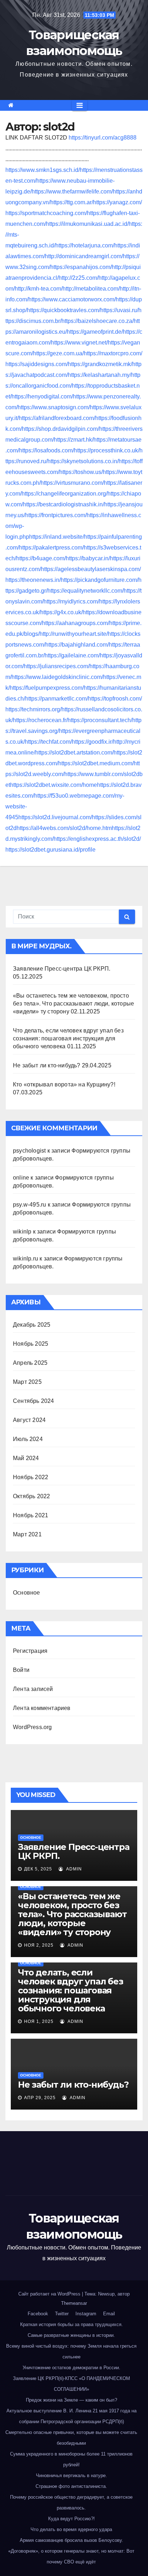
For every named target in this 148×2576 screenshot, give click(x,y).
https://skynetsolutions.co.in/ (83, 461)
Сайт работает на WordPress (50, 2294)
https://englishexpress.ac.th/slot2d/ (97, 839)
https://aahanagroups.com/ (76, 623)
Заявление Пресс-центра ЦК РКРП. (62, 969)
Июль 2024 (28, 1439)
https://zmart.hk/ (74, 440)
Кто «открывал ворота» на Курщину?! (64, 1084)
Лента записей (33, 1689)
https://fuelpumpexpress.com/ (47, 688)
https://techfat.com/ (48, 742)
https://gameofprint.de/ (95, 332)
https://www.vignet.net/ (79, 343)
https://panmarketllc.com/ (57, 699)
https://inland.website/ (57, 537)
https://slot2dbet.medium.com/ (96, 763)
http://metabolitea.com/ (91, 289)
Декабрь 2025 (32, 1325)
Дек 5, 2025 (38, 1869)
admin (73, 1869)
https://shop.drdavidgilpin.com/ (61, 429)
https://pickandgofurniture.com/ (100, 580)
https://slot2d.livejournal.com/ (55, 817)
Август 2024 (29, 1420)
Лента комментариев (42, 1708)
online (21, 1178)
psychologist (29, 1151)
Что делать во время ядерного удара (71, 2529)
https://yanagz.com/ (117, 202)
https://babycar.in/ (88, 558)
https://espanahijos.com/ (81, 267)
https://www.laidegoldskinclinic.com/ (57, 677)
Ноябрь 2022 (31, 1477)
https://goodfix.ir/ (92, 742)
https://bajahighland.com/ (77, 645)
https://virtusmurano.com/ (72, 483)
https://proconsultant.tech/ (100, 720)
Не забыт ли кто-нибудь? (47, 1065)
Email (109, 2314)
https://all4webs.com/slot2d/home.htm (64, 828)
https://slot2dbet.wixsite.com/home (54, 785)
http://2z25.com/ (78, 278)
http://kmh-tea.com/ (39, 289)
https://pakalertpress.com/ (51, 548)
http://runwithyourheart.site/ (74, 634)
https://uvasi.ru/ (119, 310)
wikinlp (22, 1232)
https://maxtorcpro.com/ (113, 353)
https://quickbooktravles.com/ (64, 310)
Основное (27, 1593)
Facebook (38, 2314)
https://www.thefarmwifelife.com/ (72, 192)
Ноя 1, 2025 (39, 2021)
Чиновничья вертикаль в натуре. (71, 2475)
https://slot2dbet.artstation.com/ (74, 753)
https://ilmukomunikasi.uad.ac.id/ (87, 224)
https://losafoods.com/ (47, 450)
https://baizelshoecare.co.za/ (98, 321)
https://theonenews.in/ (33, 580)
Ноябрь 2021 (31, 1515)
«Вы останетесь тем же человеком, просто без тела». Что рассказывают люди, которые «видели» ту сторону (73, 1004)
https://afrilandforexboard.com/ (57, 418)
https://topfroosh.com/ (115, 699)
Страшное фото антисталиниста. (71, 2486)
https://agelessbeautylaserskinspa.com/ (91, 569)
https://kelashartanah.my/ (100, 375)
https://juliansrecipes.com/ (57, 666)
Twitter (62, 2314)
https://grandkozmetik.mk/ (100, 364)
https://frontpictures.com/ (56, 515)
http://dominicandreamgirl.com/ (84, 256)
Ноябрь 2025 (31, 1344)
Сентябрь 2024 (34, 1401)
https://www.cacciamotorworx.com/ (72, 299)
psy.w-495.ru (29, 1205)
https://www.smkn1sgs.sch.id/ (43, 170)
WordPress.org (33, 1727)
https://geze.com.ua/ (58, 353)
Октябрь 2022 (31, 1496)
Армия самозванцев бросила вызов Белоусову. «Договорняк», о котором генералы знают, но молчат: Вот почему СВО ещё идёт (71, 2551)
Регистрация (30, 1651)
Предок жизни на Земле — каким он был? (71, 2400)
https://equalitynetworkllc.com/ (85, 591)
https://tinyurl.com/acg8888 (103, 138)
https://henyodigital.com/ (42, 396)
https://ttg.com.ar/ (72, 202)
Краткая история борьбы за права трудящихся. (71, 2324)
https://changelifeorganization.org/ (64, 494)
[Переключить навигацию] (80, 105)
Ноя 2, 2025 (39, 1945)
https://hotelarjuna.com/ (85, 245)
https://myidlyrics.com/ (71, 601)
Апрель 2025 (30, 1363)
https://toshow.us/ (81, 472)
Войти (21, 1670)
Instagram (86, 2314)
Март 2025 (27, 1382)
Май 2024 (26, 1458)
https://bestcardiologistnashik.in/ (64, 504)
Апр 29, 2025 (40, 2098)
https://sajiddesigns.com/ (37, 364)
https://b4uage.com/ (41, 558)
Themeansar (74, 2303)
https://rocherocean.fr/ (40, 720)
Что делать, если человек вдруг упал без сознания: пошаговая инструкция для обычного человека (68, 1038)
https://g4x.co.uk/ (61, 612)
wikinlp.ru (26, 1259)
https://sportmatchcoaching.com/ (46, 213)
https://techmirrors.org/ (33, 709)
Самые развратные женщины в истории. (71, 2335)
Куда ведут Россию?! (71, 2519)
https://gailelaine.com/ (72, 655)
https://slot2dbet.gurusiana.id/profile (50, 850)
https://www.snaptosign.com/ (54, 407)
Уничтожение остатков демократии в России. (71, 2368)
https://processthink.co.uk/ (107, 450)
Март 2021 (27, 1534)
